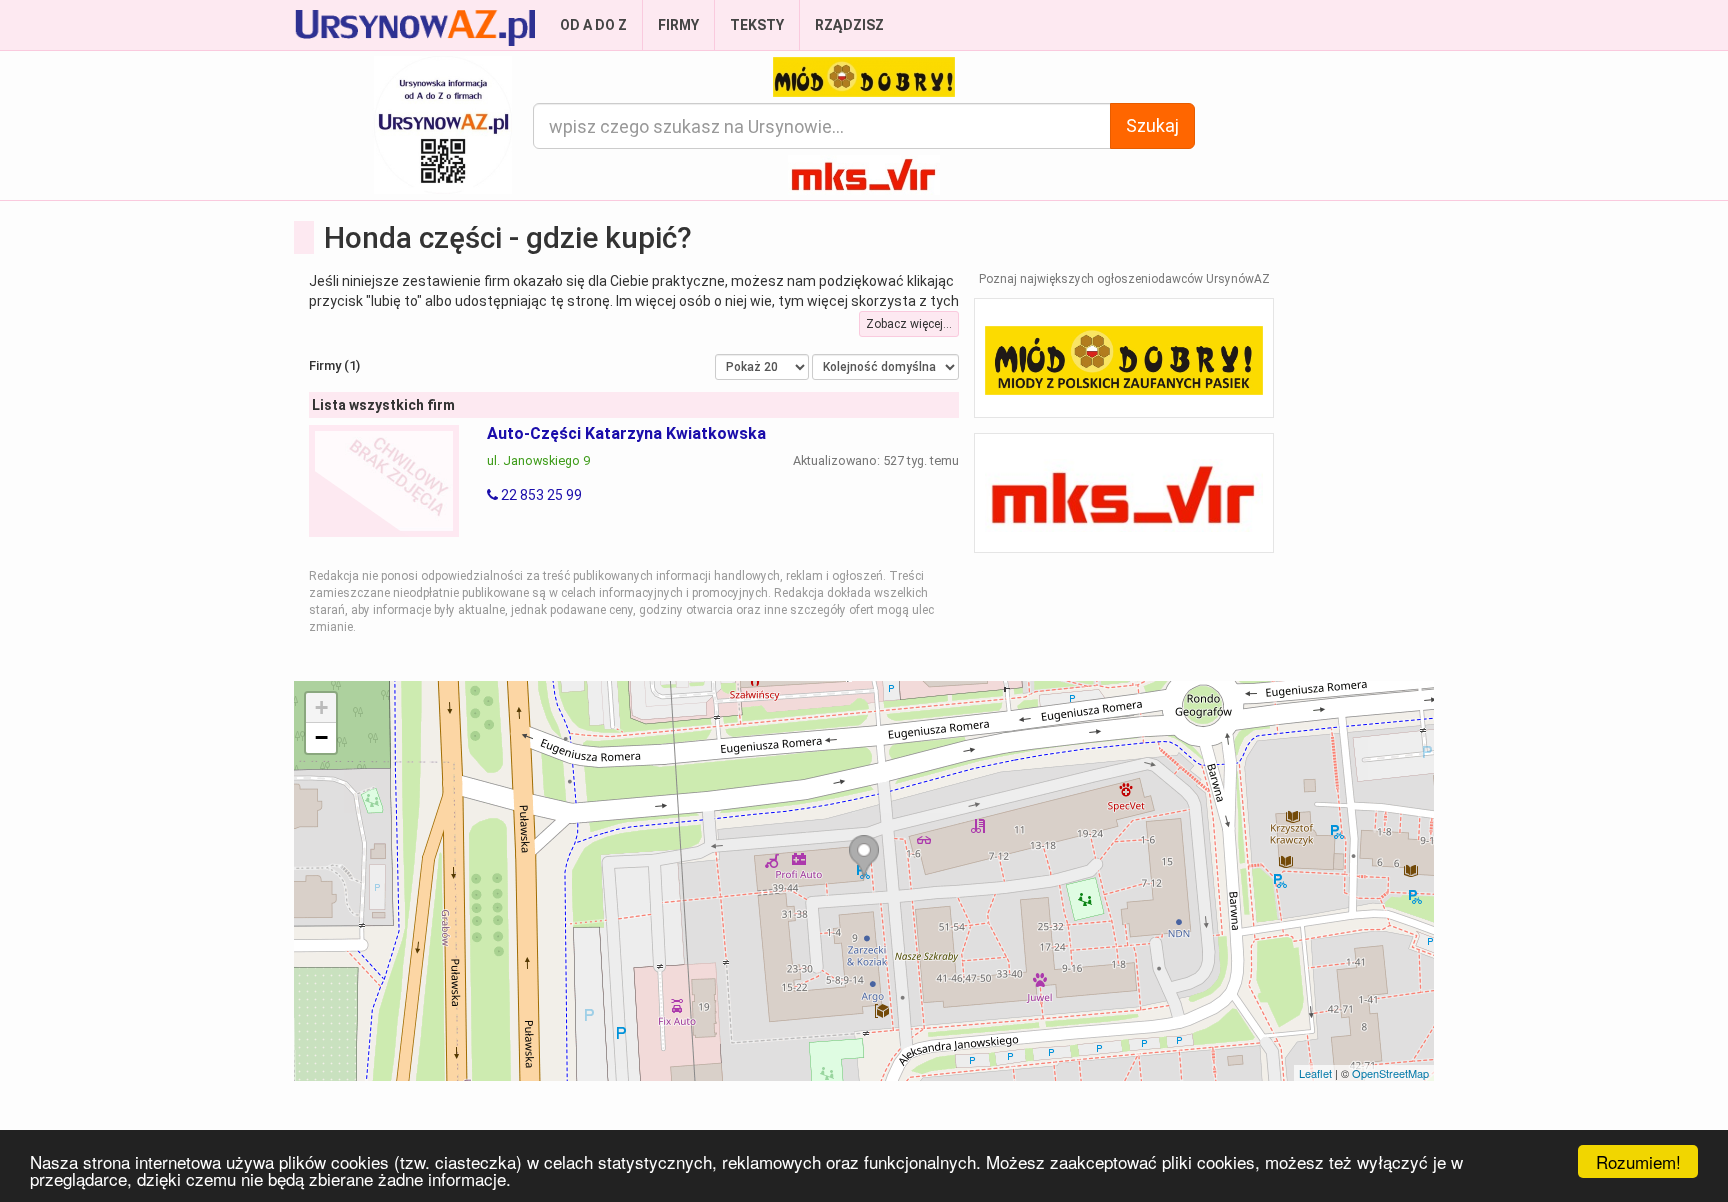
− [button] (321, 737)
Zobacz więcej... (909, 324)
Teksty (757, 25)
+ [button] (321, 707)
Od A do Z (593, 25)
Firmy (678, 25)
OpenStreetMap (1390, 1073)
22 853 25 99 (540, 495)
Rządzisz (849, 25)
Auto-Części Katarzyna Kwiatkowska (626, 433)
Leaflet (1315, 1073)
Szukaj (1152, 125)
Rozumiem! (1638, 1161)
